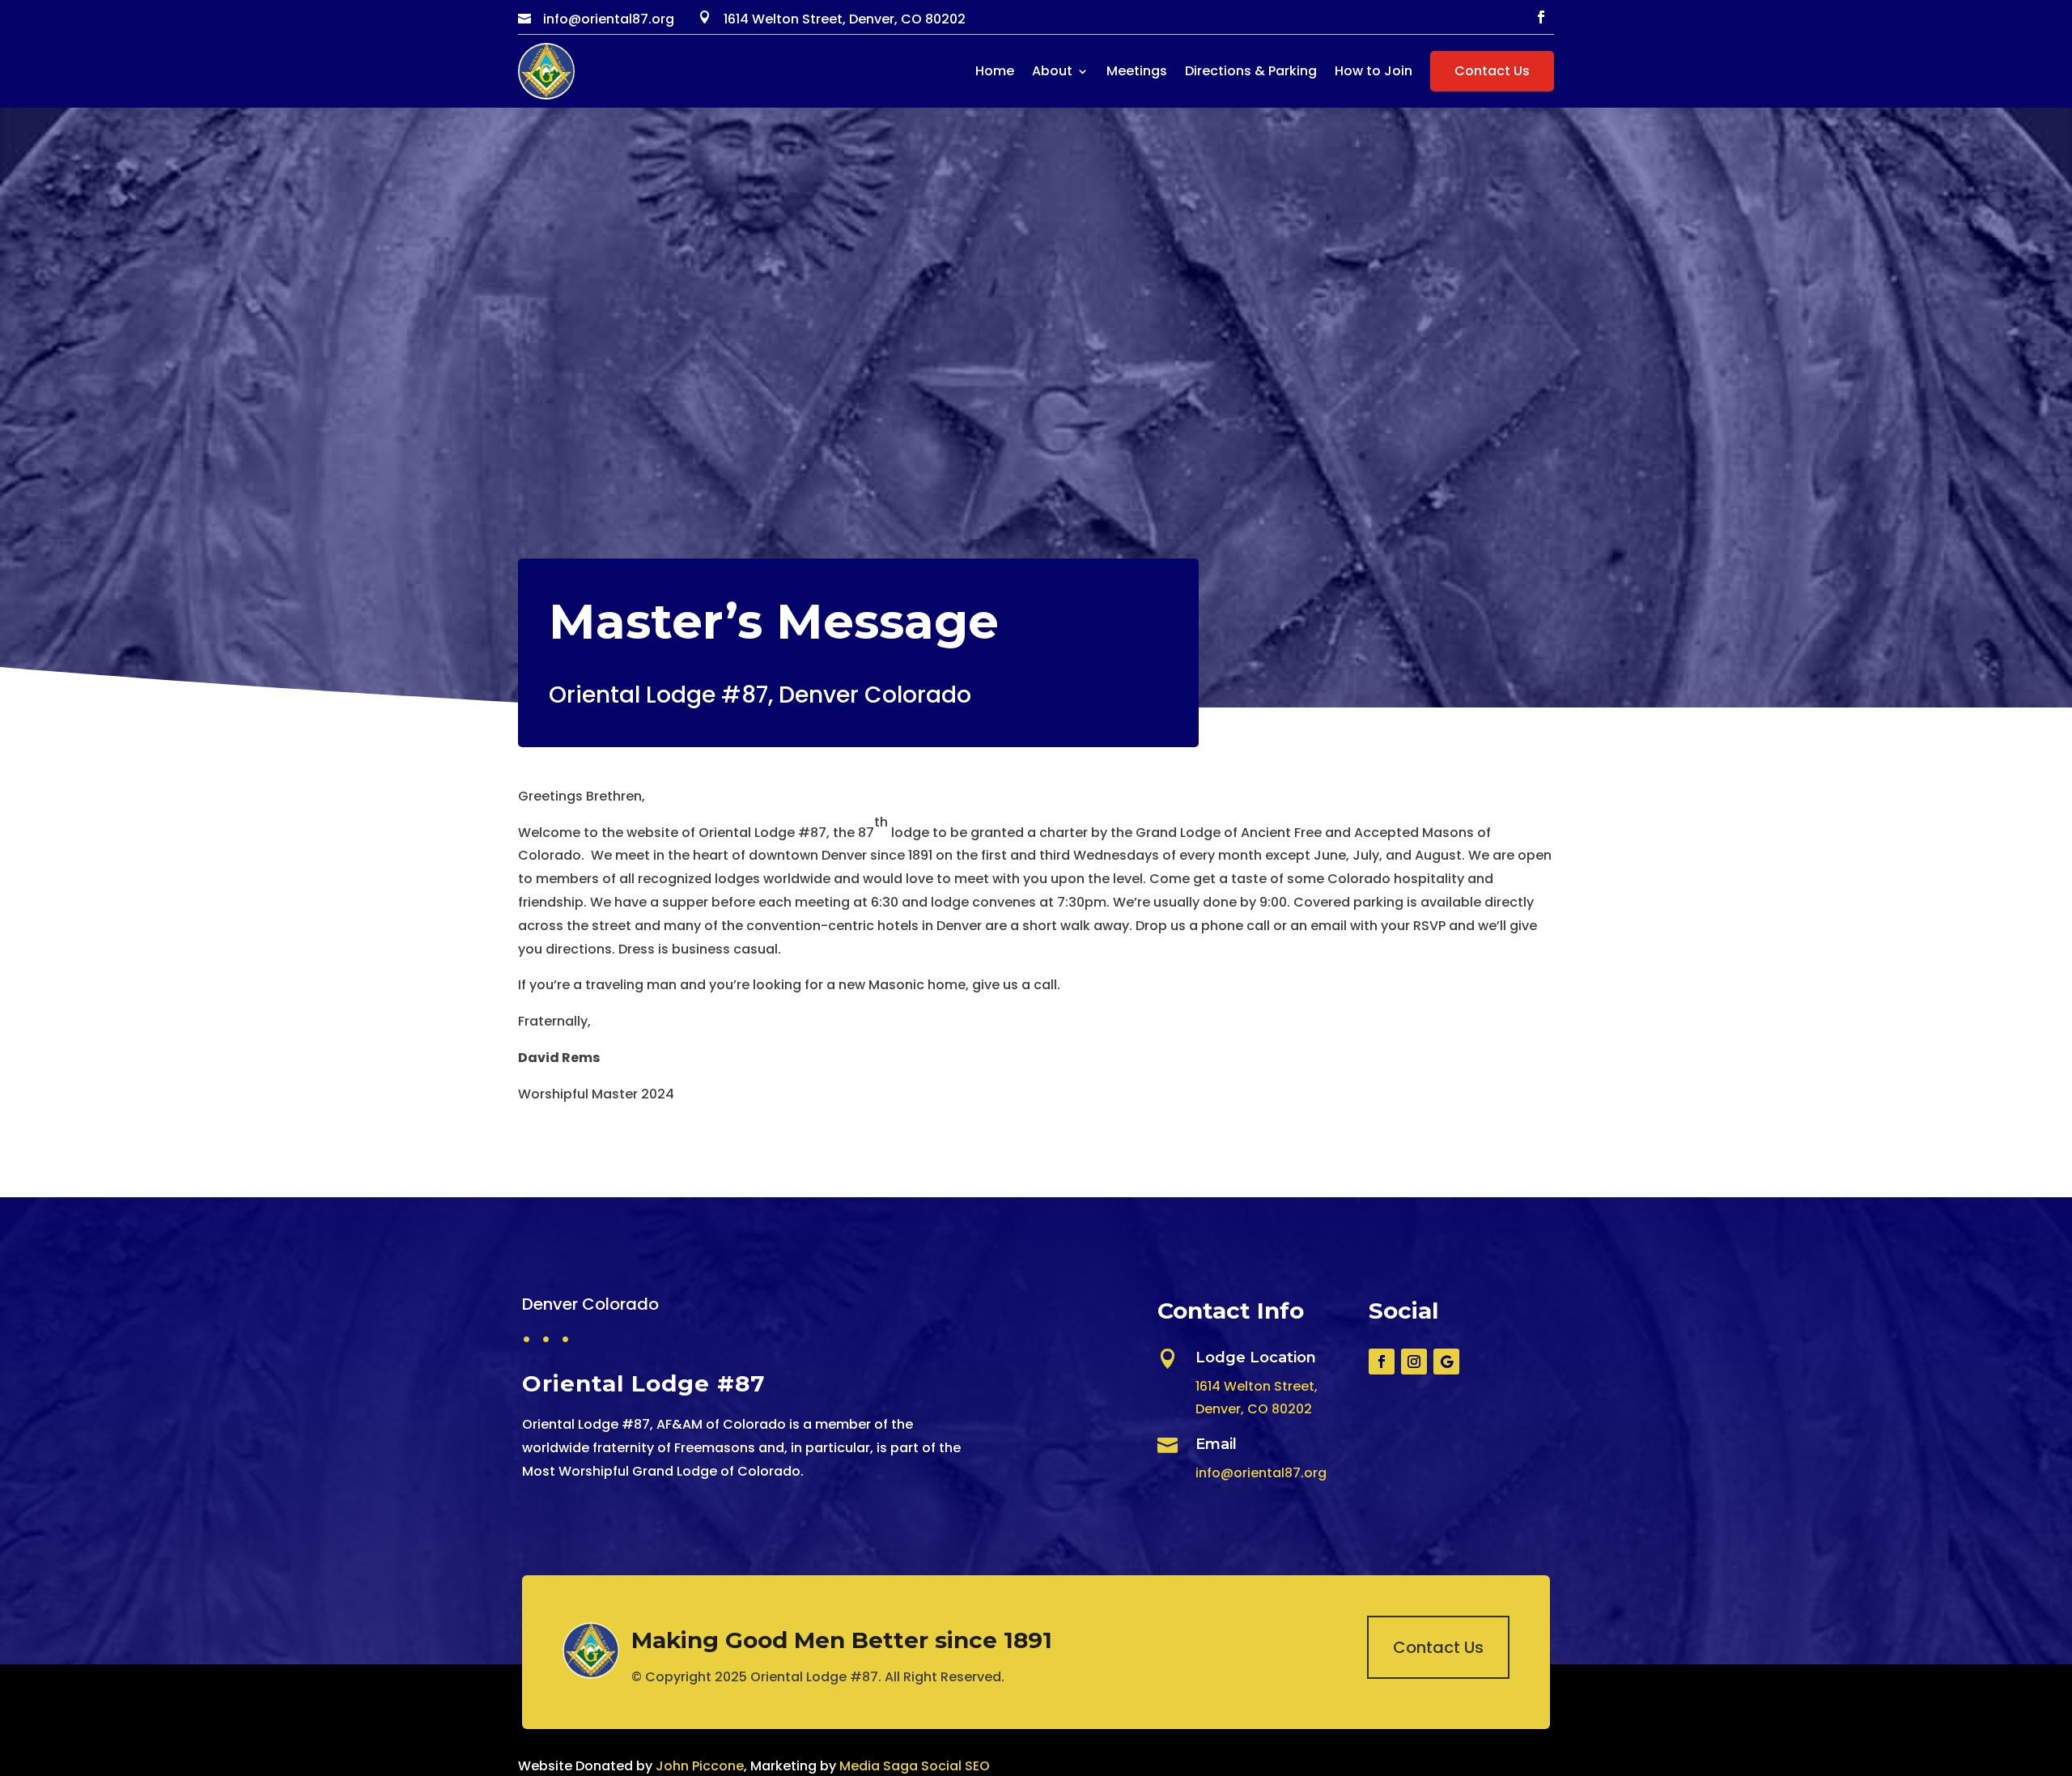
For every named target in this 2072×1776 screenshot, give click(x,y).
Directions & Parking (1251, 71)
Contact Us (1492, 71)
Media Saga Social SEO (915, 1766)
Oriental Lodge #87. (816, 1677)
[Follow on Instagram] (1414, 1362)
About (1052, 71)
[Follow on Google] (1446, 1362)
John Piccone (700, 1766)
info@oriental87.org (1261, 1473)
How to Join (1374, 71)
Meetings (1137, 71)
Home (995, 71)
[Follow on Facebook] (1541, 17)
